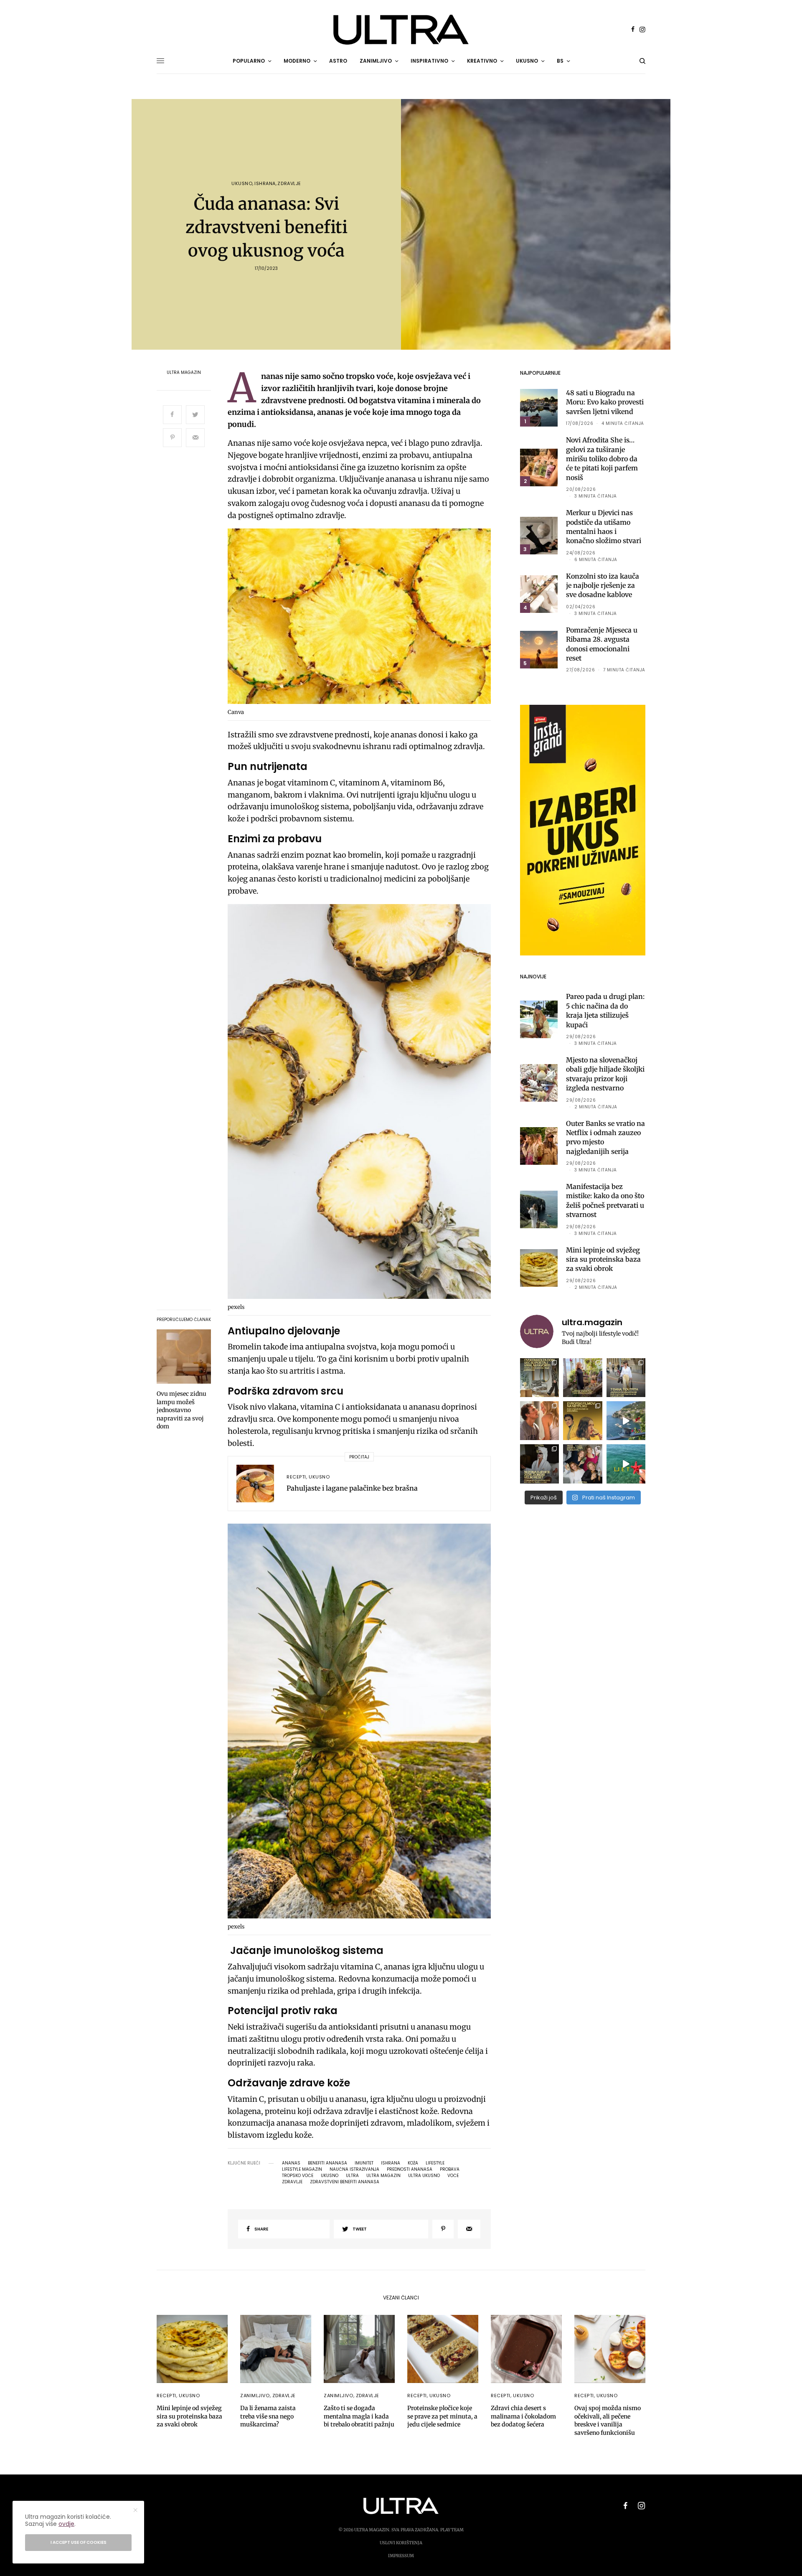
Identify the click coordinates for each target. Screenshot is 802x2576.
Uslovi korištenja (401, 2543)
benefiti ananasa (327, 2163)
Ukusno (242, 184)
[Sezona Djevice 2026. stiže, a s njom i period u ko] (539, 1464)
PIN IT (364, 618)
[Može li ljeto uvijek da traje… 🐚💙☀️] (626, 1464)
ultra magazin (383, 2176)
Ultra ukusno (424, 2176)
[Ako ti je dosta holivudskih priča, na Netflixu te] (582, 1421)
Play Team (452, 2530)
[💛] (626, 1421)
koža (413, 2163)
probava (450, 2170)
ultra (352, 2176)
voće (453, 2176)
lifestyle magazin (302, 2170)
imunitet (364, 2163)
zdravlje (292, 2182)
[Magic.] (582, 1378)
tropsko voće (298, 2176)
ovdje (66, 2524)
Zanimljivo (255, 2396)
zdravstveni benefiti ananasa (345, 2182)
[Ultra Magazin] (401, 30)
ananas (291, 2163)
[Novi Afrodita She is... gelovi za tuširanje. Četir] (582, 1464)
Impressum (401, 2556)
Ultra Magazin (184, 373)
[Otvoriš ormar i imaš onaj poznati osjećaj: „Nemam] (626, 1378)
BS (560, 61)
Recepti (296, 1477)
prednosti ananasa (410, 2170)
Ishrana (265, 184)
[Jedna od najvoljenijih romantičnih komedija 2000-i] (539, 1421)
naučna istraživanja (354, 2170)
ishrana (391, 2163)
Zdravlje (289, 184)
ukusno (330, 2176)
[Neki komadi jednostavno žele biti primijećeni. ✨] (539, 1378)
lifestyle (435, 2163)
